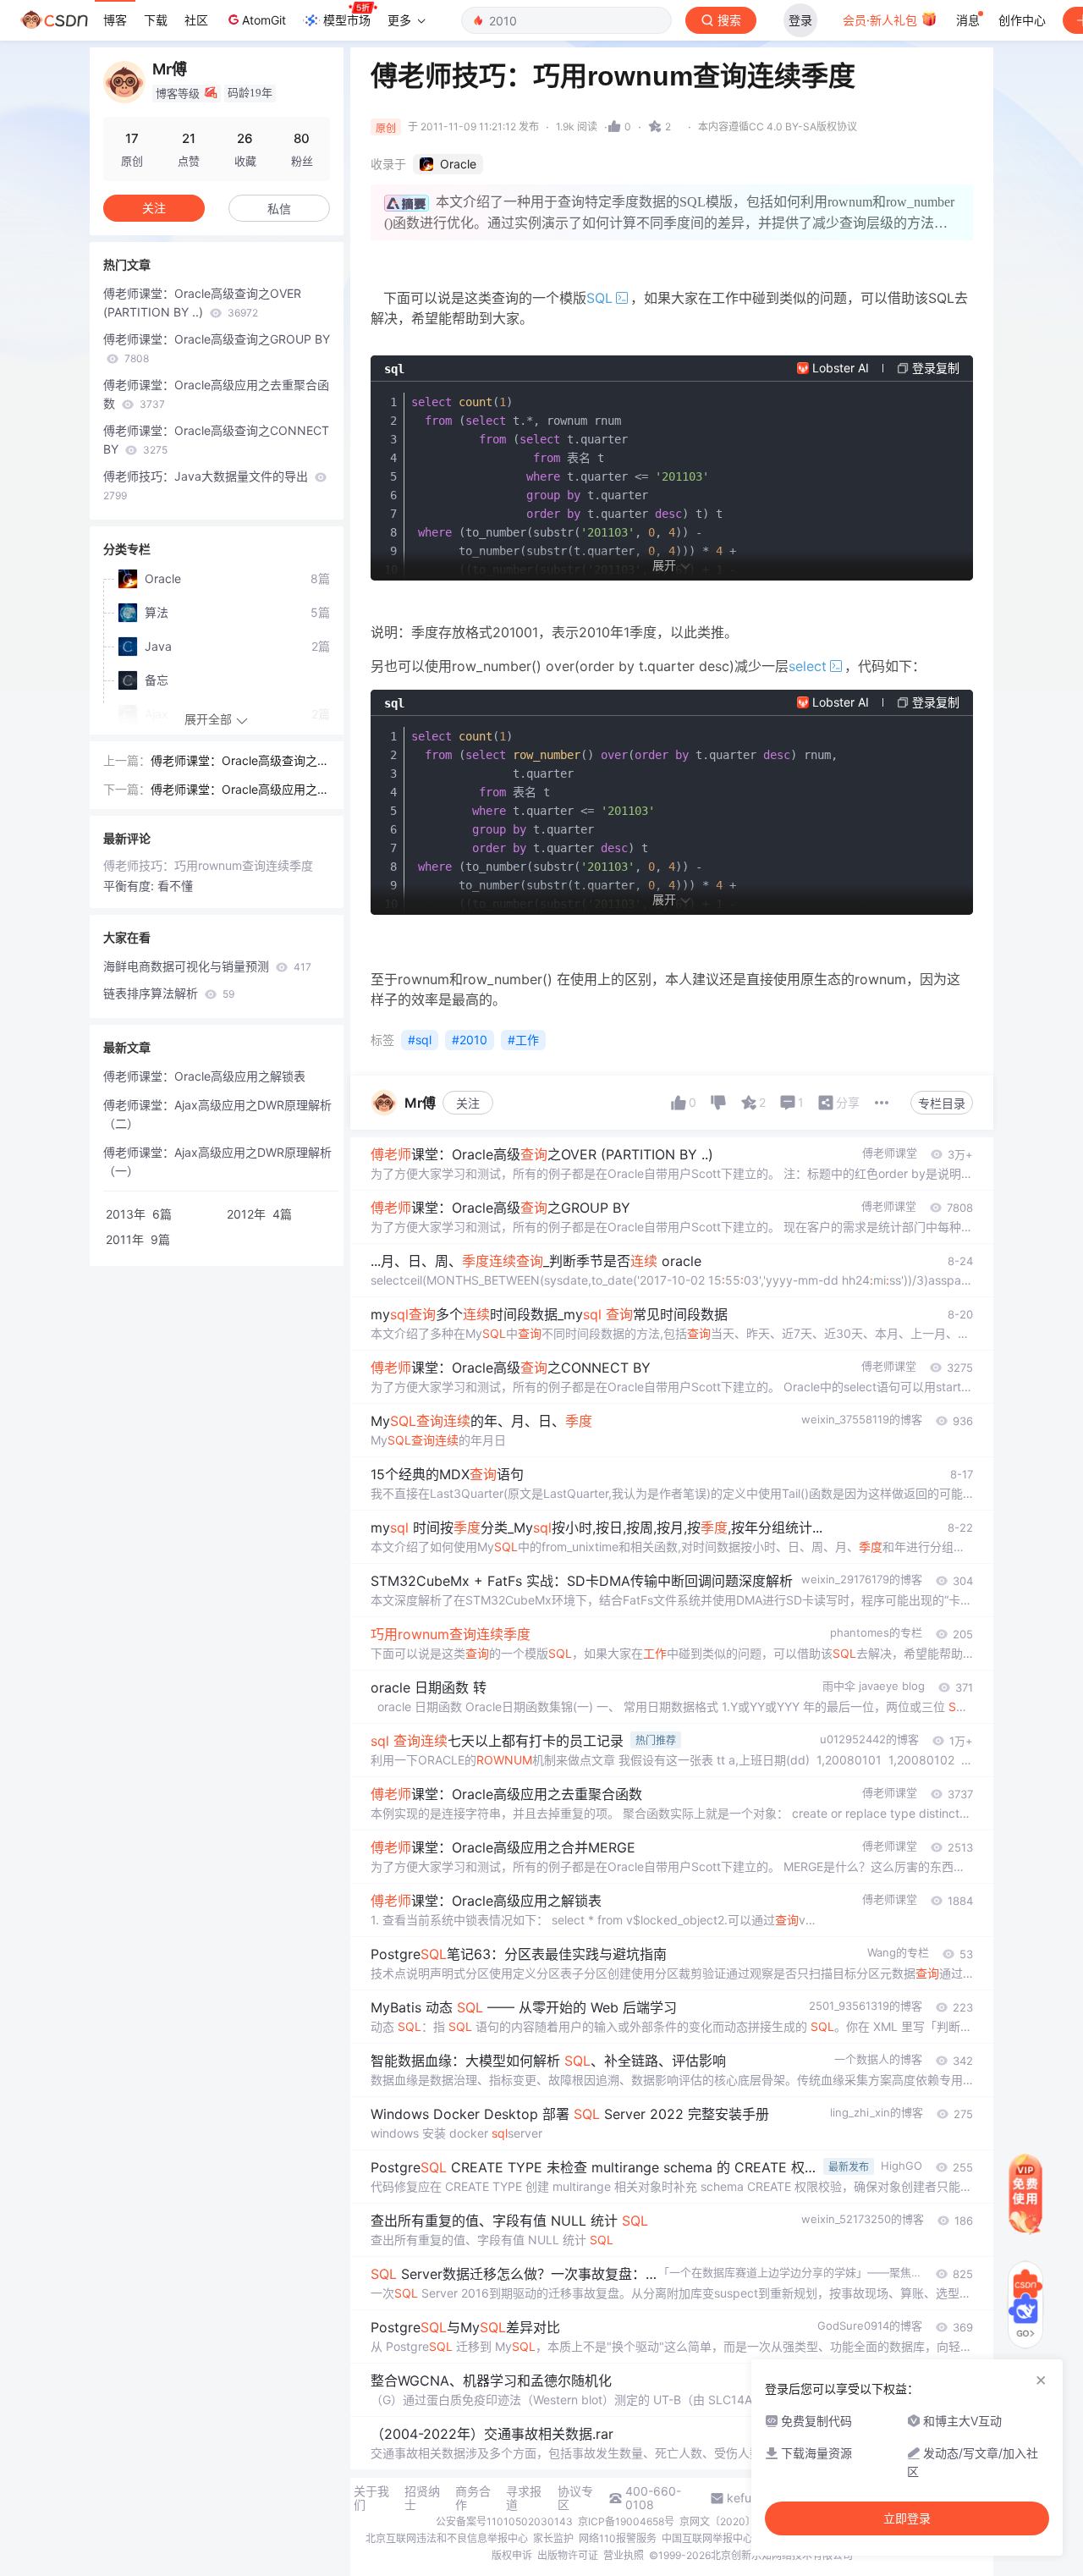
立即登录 (907, 2518)
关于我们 (371, 2498)
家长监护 (553, 2538)
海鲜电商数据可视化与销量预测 (207, 966)
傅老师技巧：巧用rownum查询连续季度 (208, 865)
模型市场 (347, 20)
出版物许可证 (568, 2555)
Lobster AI (841, 368)
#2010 (470, 1040)
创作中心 (1022, 20)
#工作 (523, 1040)
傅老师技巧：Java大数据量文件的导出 (207, 485)
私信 (279, 209)
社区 (196, 20)
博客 (115, 20)
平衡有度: (130, 886)
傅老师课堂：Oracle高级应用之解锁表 (204, 1076)
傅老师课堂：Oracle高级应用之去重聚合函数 (216, 394)
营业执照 (624, 2555)
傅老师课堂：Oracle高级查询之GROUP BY (217, 348)
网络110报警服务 (618, 2538)
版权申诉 (512, 2555)
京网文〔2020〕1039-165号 (746, 2521)
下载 (156, 20)
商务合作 (473, 2498)
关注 (468, 1103)
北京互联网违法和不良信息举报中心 (447, 2538)
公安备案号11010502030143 (504, 2521)
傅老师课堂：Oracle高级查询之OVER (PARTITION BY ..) (202, 303)
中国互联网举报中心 (707, 2538)
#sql (420, 1040)
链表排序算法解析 (169, 993)
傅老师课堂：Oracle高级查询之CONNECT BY (216, 440)
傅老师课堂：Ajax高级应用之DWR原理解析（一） (217, 1161)
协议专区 (575, 2498)
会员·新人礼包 (882, 20)
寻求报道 (524, 2498)
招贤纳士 (422, 2498)
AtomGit (264, 20)
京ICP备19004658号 (626, 2521)
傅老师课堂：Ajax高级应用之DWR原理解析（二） (217, 1114)
